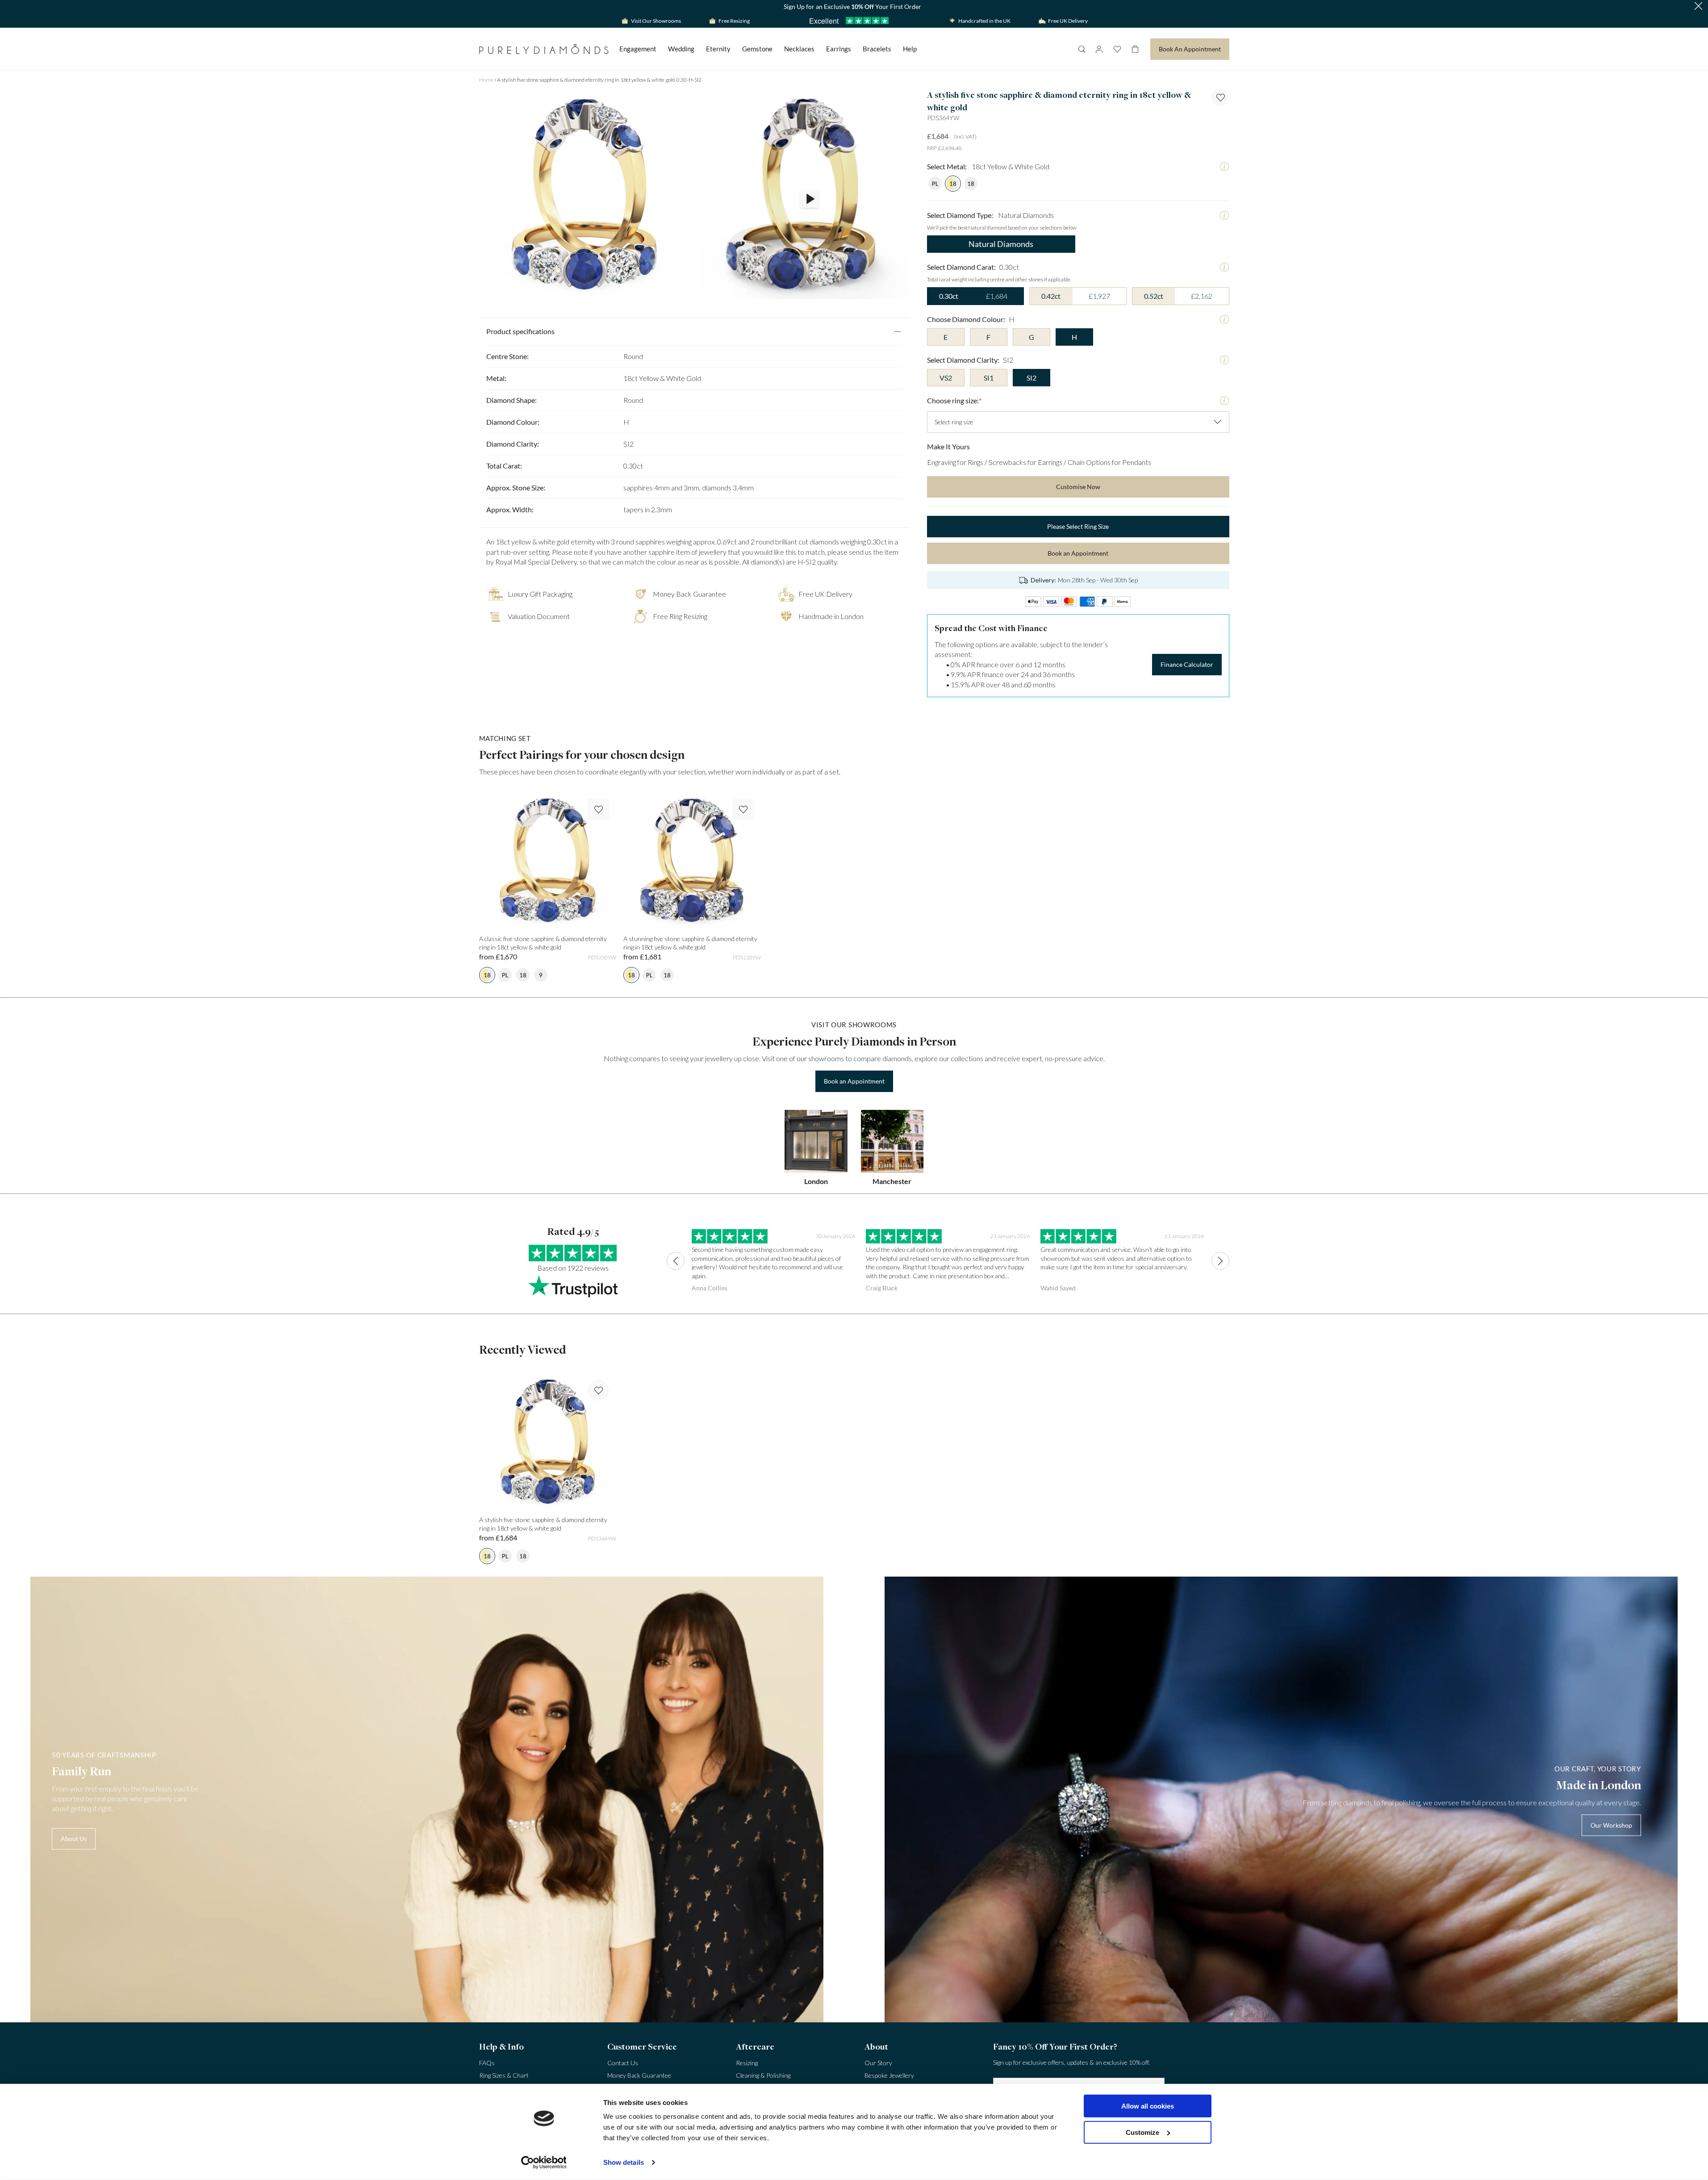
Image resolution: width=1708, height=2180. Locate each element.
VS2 (946, 378)
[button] (1698, 7)
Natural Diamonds (1001, 244)
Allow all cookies (1148, 2106)
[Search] (1082, 49)
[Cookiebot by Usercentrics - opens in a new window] (544, 2163)
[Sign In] (1099, 49)
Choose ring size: (954, 400)
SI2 (1031, 378)
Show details (624, 2162)
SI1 (989, 378)
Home (486, 80)
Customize (1142, 2132)
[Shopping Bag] (1135, 49)
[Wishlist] (1117, 49)
